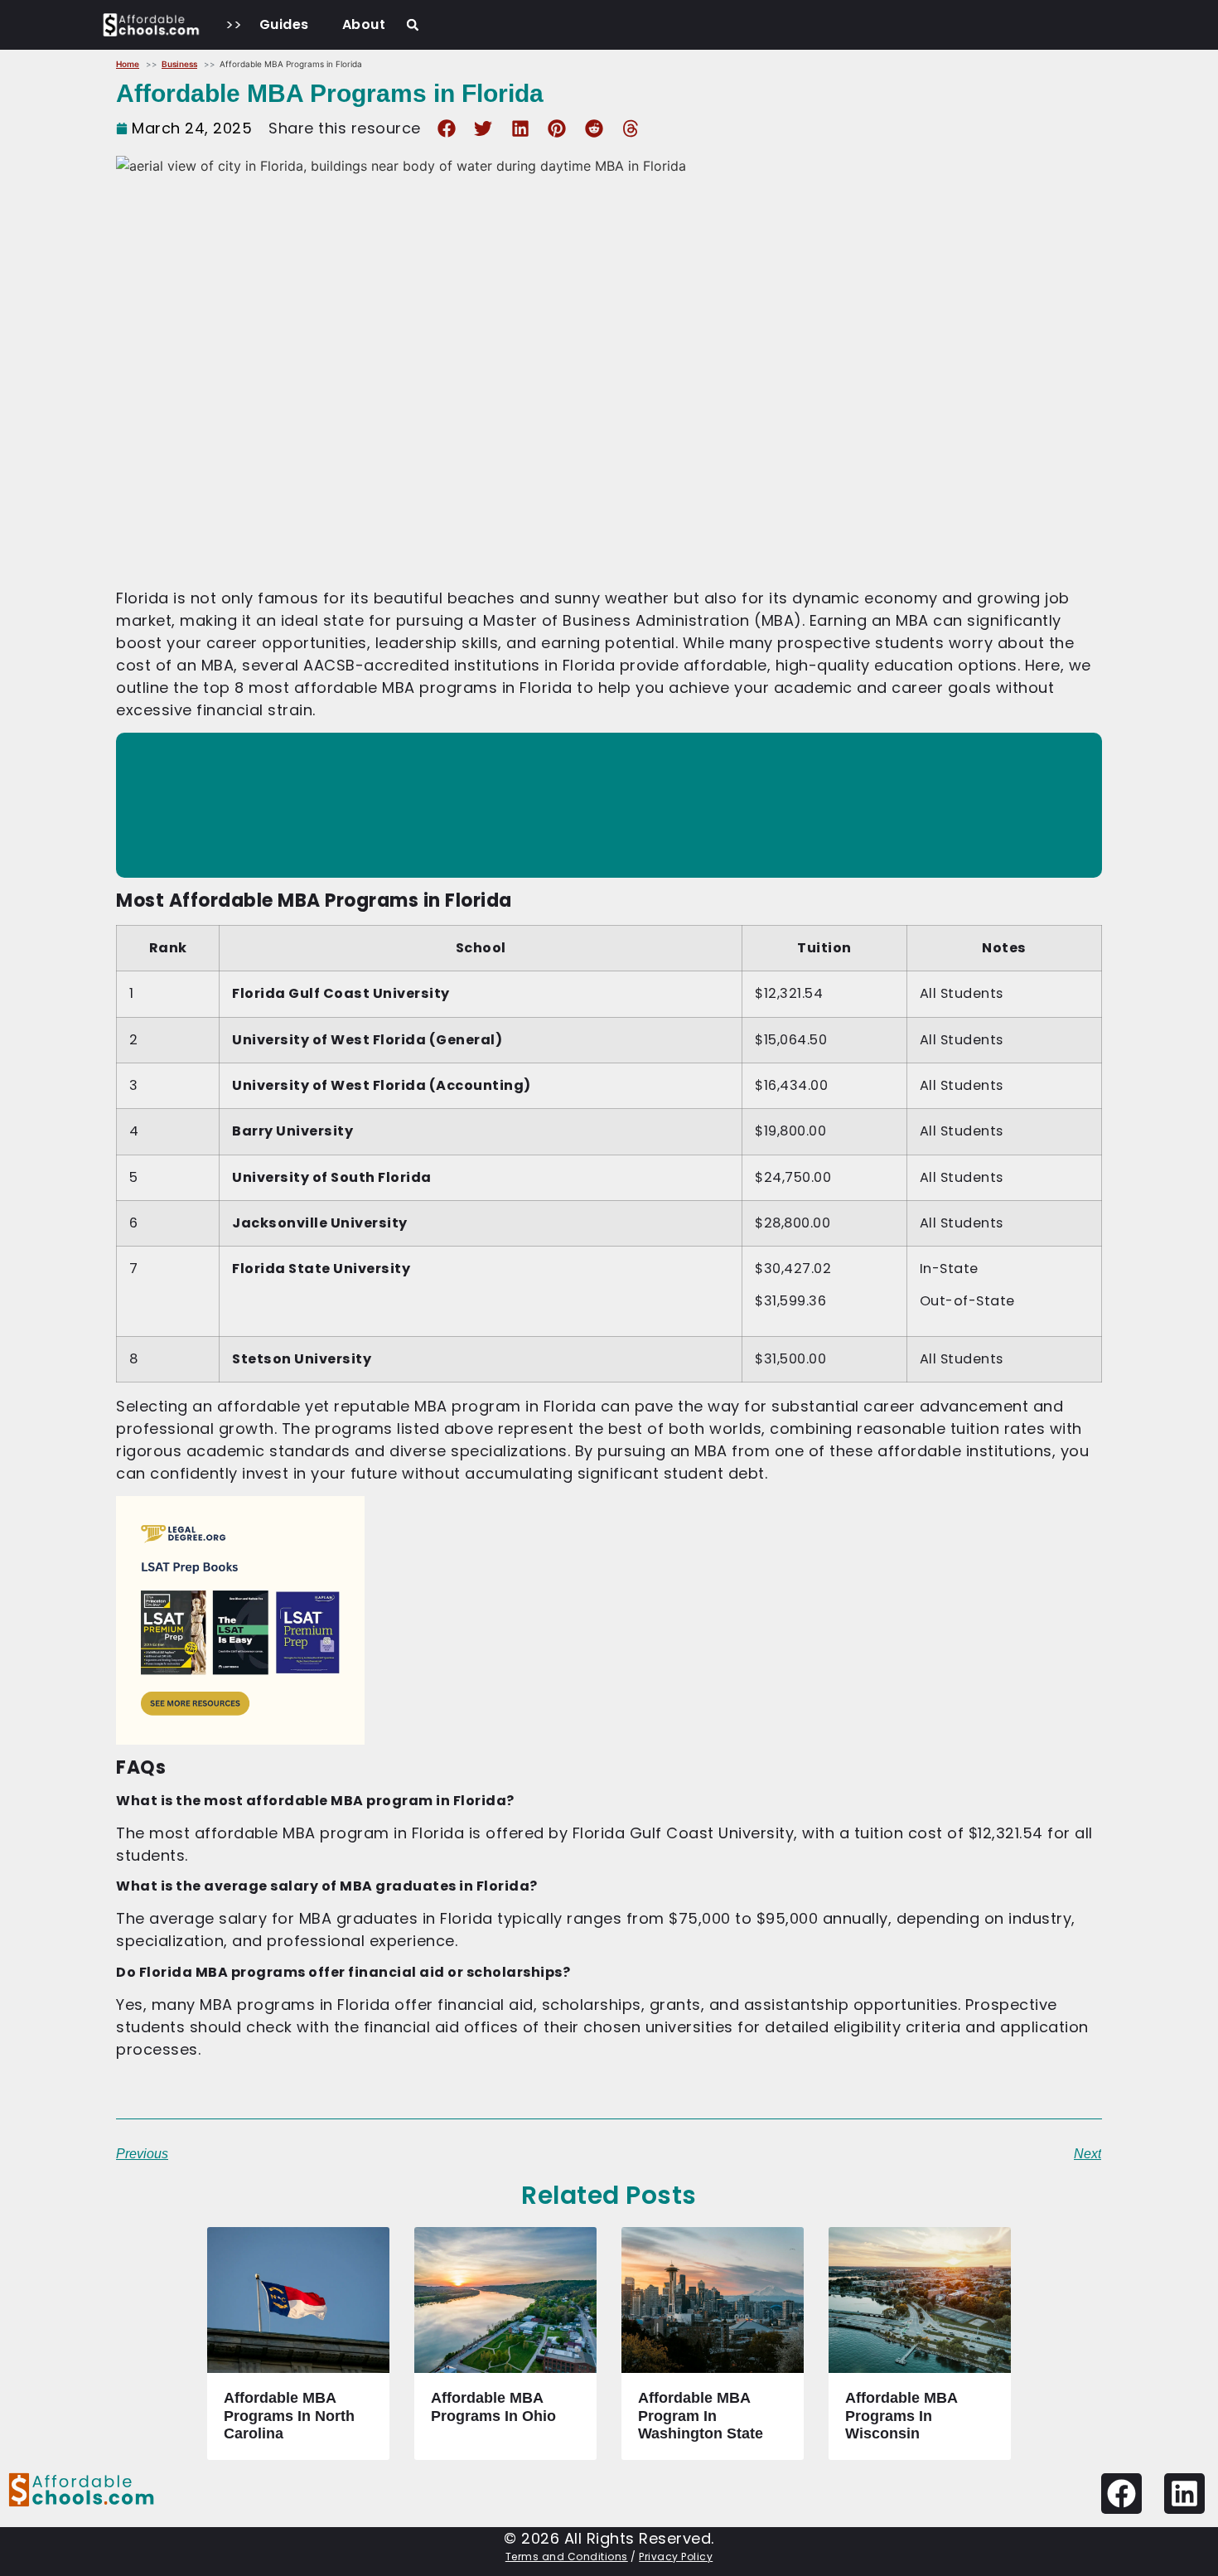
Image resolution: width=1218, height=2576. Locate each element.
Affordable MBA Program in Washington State (701, 2416)
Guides (284, 24)
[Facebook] (1121, 2494)
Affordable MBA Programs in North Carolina (289, 2416)
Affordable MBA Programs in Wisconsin (901, 2416)
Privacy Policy (676, 2557)
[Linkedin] (1184, 2494)
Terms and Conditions (567, 2557)
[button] (413, 25)
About (364, 24)
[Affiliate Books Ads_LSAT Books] (240, 1739)
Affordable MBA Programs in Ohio (493, 2407)
